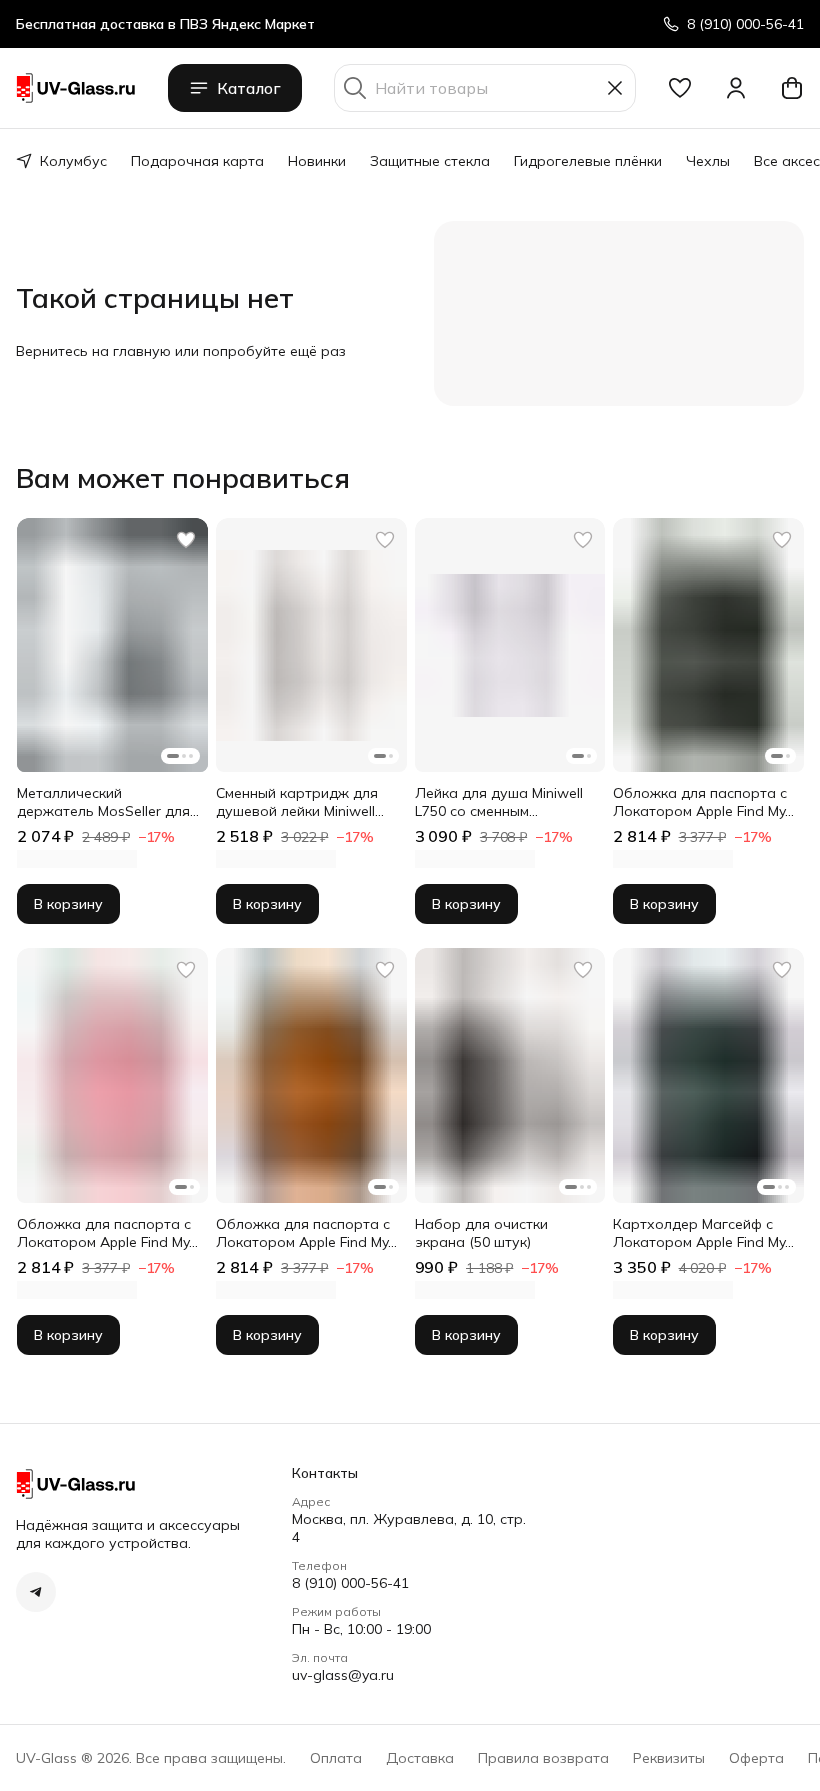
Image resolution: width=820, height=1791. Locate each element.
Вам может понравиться (183, 478)
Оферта (756, 1758)
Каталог (249, 88)
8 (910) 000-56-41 (350, 1583)
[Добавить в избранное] (186, 540)
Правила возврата (543, 1758)
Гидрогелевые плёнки (588, 161)
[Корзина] (792, 88)
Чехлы (708, 161)
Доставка (420, 1758)
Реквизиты (669, 1758)
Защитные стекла (430, 161)
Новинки (317, 161)
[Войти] (736, 88)
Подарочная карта (197, 161)
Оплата (336, 1758)
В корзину (68, 904)
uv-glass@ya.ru (343, 1675)
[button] (680, 88)
